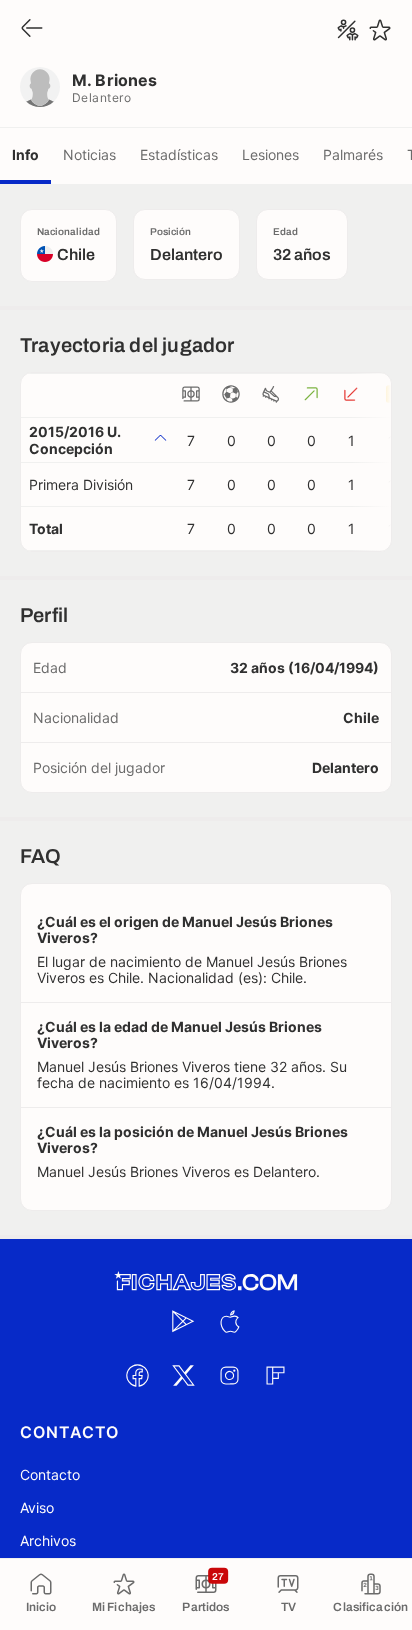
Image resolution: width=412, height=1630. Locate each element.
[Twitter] (183, 1375)
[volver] (32, 29)
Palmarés (353, 154)
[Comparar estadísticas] (348, 30)
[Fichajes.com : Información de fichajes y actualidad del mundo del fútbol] (206, 1282)
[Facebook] (137, 1375)
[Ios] (229, 1321)
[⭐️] (380, 30)
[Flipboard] (275, 1375)
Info (25, 154)
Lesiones (270, 154)
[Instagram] (229, 1375)
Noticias (89, 154)
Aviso (37, 1507)
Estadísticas (179, 154)
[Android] (183, 1321)
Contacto (50, 1474)
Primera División (81, 484)
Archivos (48, 1540)
